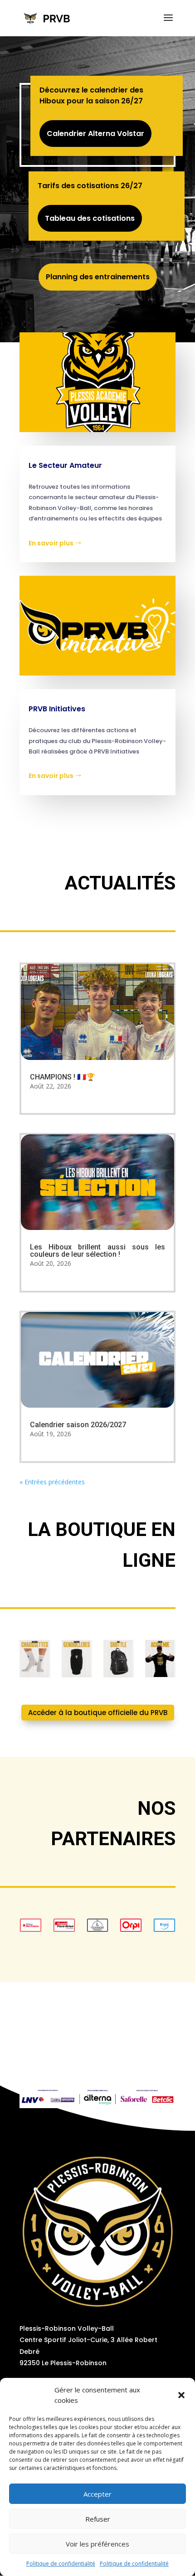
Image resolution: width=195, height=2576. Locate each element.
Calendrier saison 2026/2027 (78, 1425)
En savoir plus (51, 543)
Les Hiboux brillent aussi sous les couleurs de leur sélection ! (97, 1251)
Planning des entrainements (98, 277)
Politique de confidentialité (61, 2564)
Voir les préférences (97, 2544)
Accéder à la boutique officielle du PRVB (98, 1713)
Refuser (98, 2519)
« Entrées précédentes (52, 1482)
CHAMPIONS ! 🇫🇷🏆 (63, 1077)
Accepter (97, 2494)
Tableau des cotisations (90, 218)
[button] (181, 2395)
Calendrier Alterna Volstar (95, 134)
